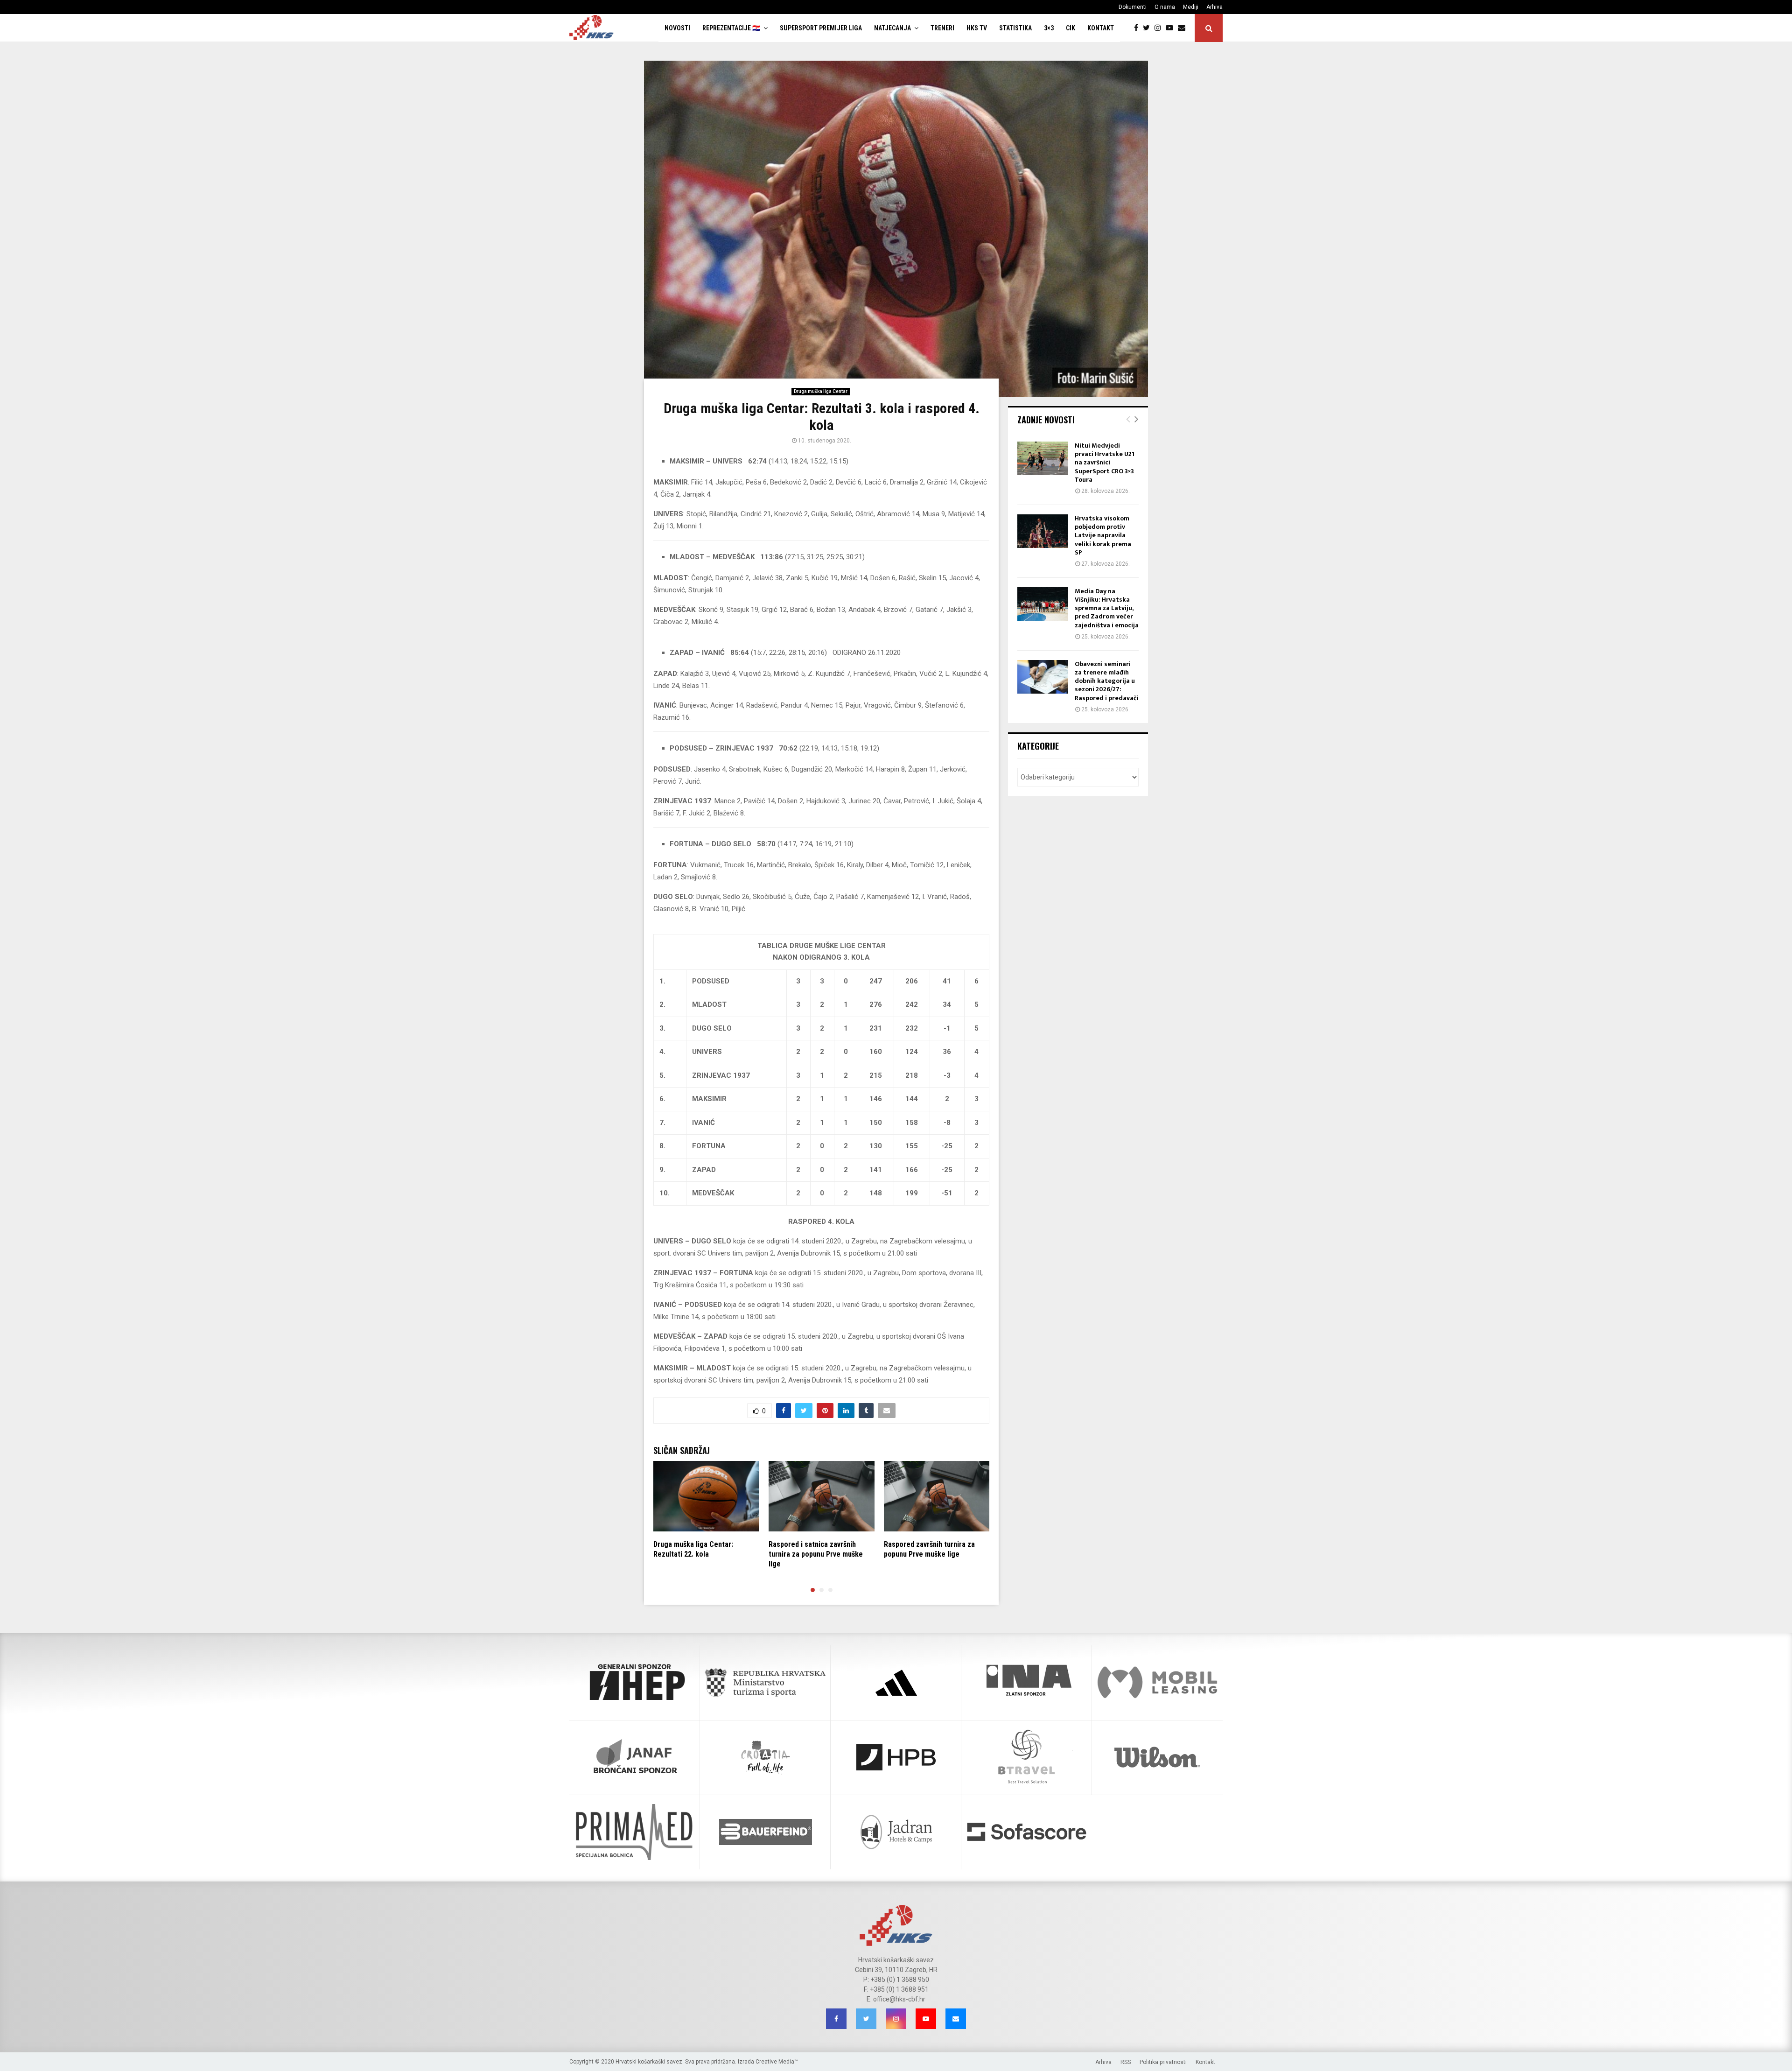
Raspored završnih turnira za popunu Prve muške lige (929, 1549)
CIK (1071, 28)
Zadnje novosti (1046, 420)
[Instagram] (1160, 28)
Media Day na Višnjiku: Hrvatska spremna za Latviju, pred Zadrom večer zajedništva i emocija (1107, 608)
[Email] (1184, 28)
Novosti (677, 28)
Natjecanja (892, 28)
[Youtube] (1172, 28)
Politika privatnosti (1163, 2062)
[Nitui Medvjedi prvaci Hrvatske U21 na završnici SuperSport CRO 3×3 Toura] (1043, 458)
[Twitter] (1149, 28)
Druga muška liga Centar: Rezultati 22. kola (693, 1549)
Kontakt (1101, 28)
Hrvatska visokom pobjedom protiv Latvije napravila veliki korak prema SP (1103, 535)
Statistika (1015, 28)
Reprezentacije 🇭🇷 (731, 28)
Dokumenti (1133, 7)
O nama (1165, 7)
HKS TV (977, 28)
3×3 (1049, 28)
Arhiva (1214, 7)
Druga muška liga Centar (821, 391)
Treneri (942, 28)
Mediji (1191, 7)
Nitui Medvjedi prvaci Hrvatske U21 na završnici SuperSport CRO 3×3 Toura (1105, 463)
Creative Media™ (777, 2062)
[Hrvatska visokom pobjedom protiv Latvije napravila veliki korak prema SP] (1043, 531)
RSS (1126, 2062)
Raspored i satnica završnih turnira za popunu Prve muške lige (816, 1554)
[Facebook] (1138, 28)
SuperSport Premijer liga (821, 28)
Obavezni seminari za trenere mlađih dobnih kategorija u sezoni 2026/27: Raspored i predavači (1107, 681)
